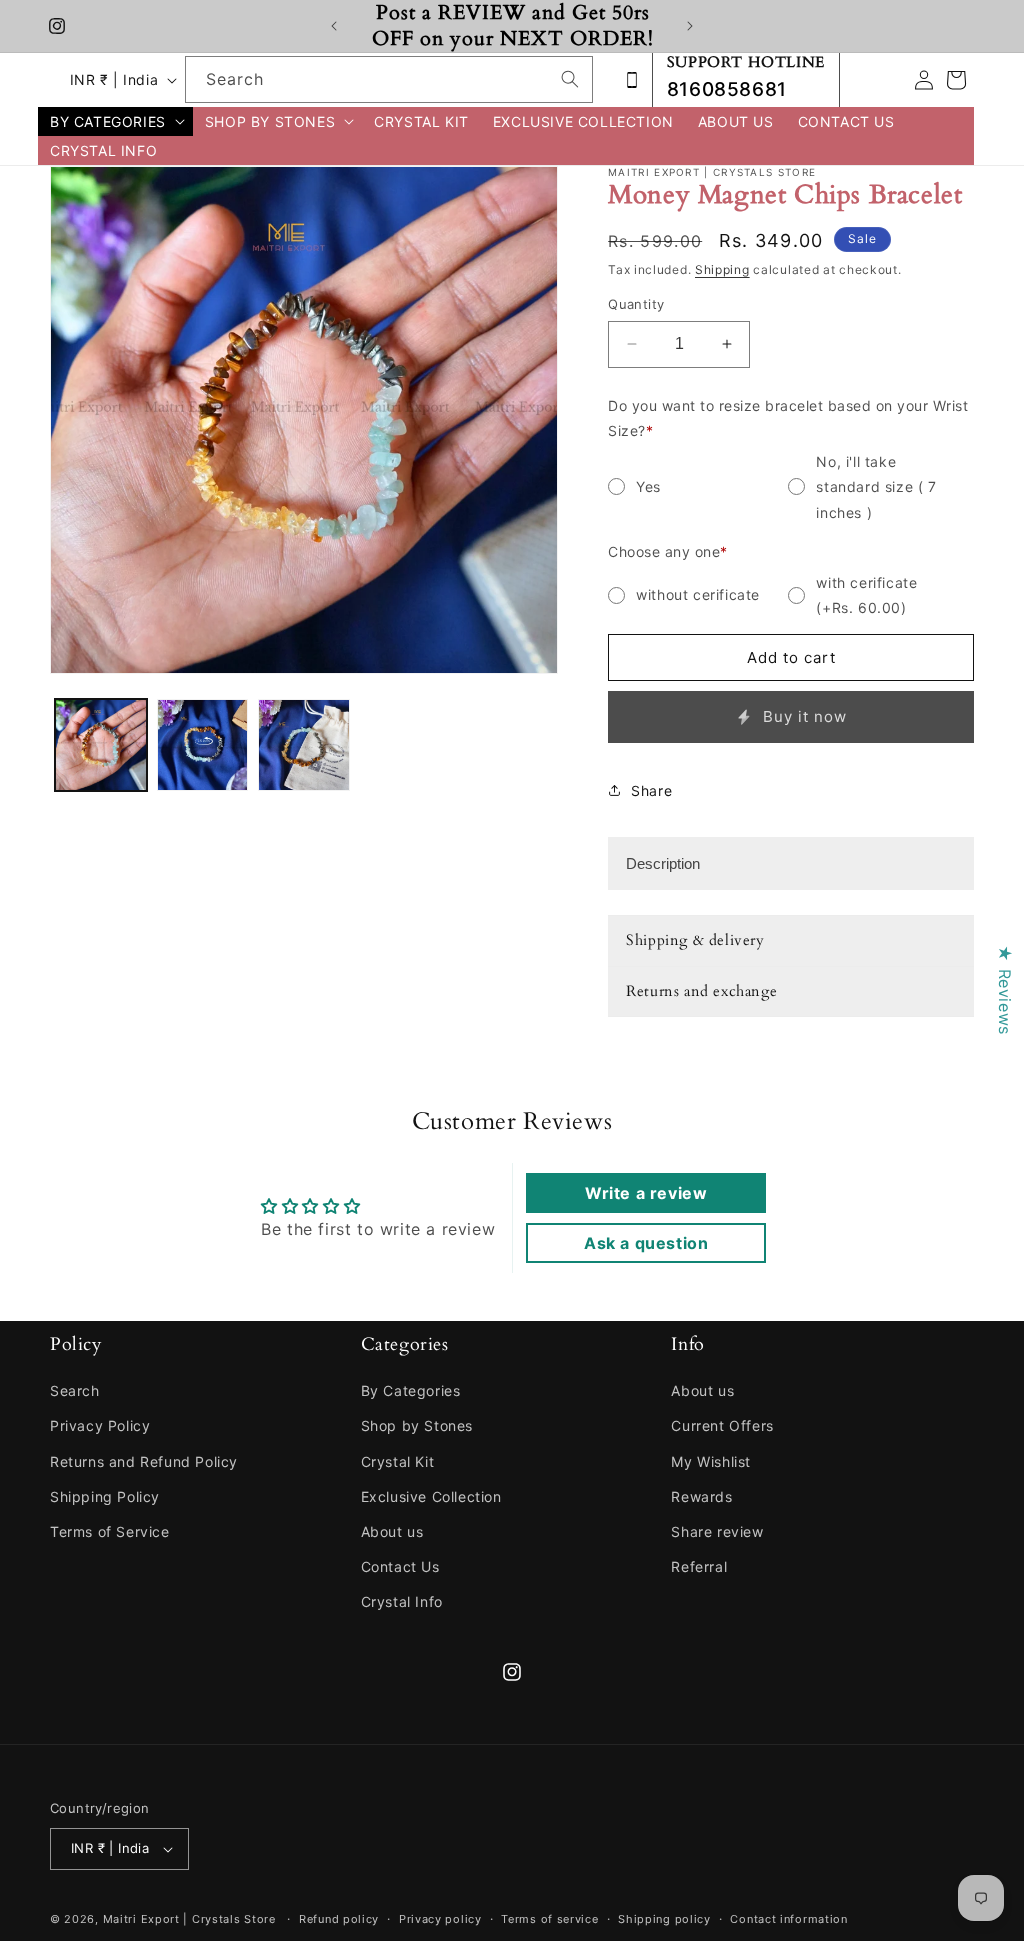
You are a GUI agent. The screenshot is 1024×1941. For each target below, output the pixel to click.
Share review (717, 1531)
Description (663, 863)
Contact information (788, 1919)
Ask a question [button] (646, 1243)
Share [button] (651, 790)
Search (75, 1390)
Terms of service (549, 1919)
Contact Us (400, 1566)
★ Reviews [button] (1005, 989)
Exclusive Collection (431, 1496)
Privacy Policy (100, 1425)
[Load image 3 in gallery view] (304, 745)
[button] (115, 121)
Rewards (701, 1496)
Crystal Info (402, 1601)
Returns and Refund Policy (144, 1461)
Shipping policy (664, 1919)
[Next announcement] (690, 26)
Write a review (646, 1193)
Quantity (636, 304)
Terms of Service (110, 1531)
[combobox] (389, 79)
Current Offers (722, 1425)
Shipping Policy (105, 1496)
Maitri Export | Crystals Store (189, 1919)
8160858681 (727, 89)
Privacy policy (440, 1919)
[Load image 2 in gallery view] (203, 745)
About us (392, 1531)
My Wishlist (711, 1461)
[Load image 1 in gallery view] (101, 745)
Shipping (722, 269)
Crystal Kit (398, 1461)
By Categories (411, 1390)
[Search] (570, 79)
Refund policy (339, 1919)
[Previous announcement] (334, 26)
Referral (699, 1566)
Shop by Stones (417, 1425)
